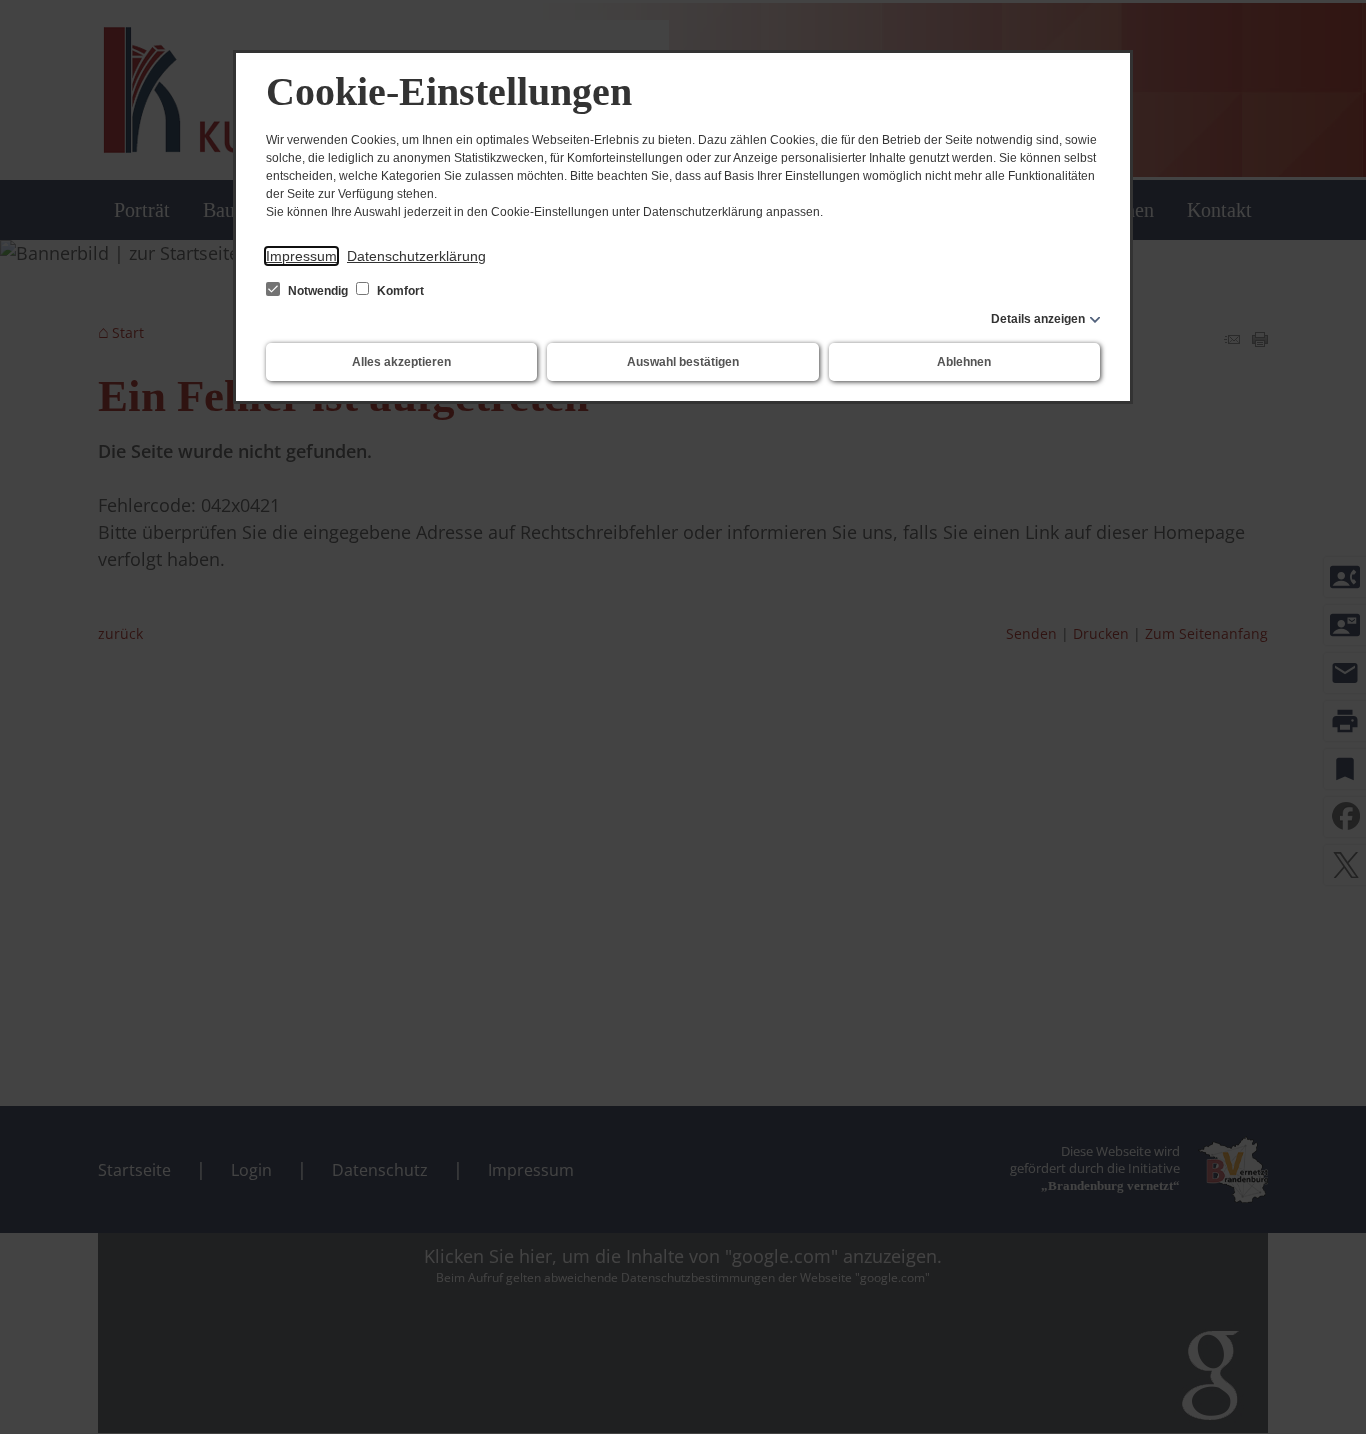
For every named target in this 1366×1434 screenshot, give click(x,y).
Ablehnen (964, 362)
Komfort (399, 291)
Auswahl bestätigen (683, 362)
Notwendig (318, 291)
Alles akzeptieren (401, 362)
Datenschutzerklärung (416, 256)
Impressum (301, 256)
